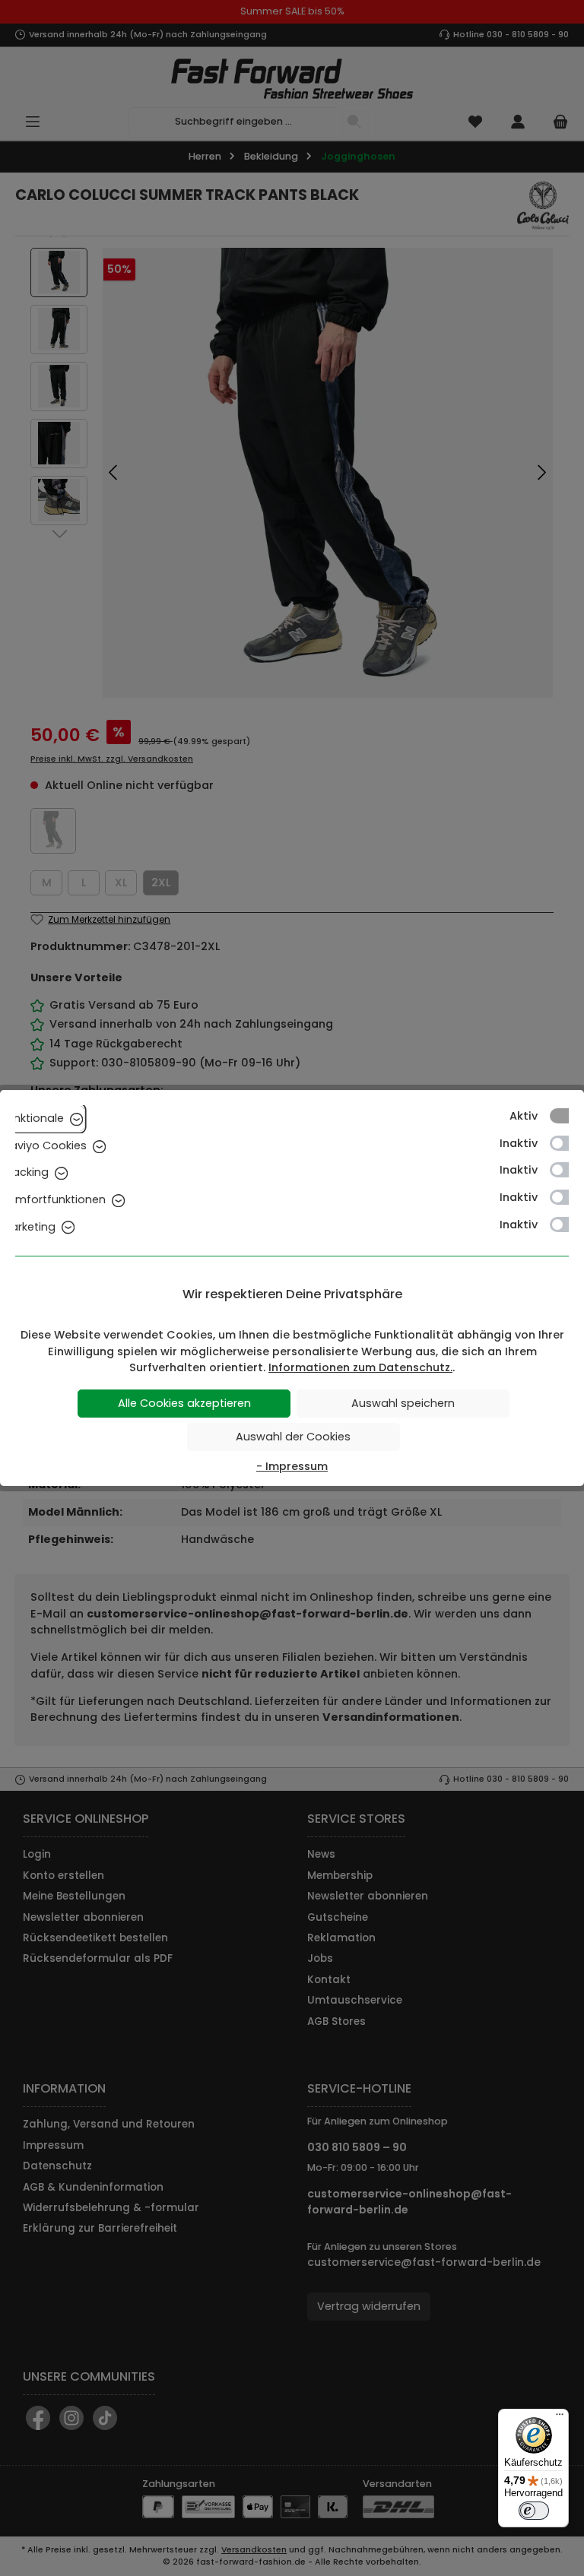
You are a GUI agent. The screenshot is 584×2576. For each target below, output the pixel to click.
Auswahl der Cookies (293, 1437)
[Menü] (560, 2418)
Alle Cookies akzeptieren (184, 1403)
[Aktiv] (567, 1116)
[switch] (534, 2511)
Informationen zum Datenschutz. (360, 1367)
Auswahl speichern (403, 1403)
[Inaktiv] (567, 1143)
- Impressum (292, 1466)
